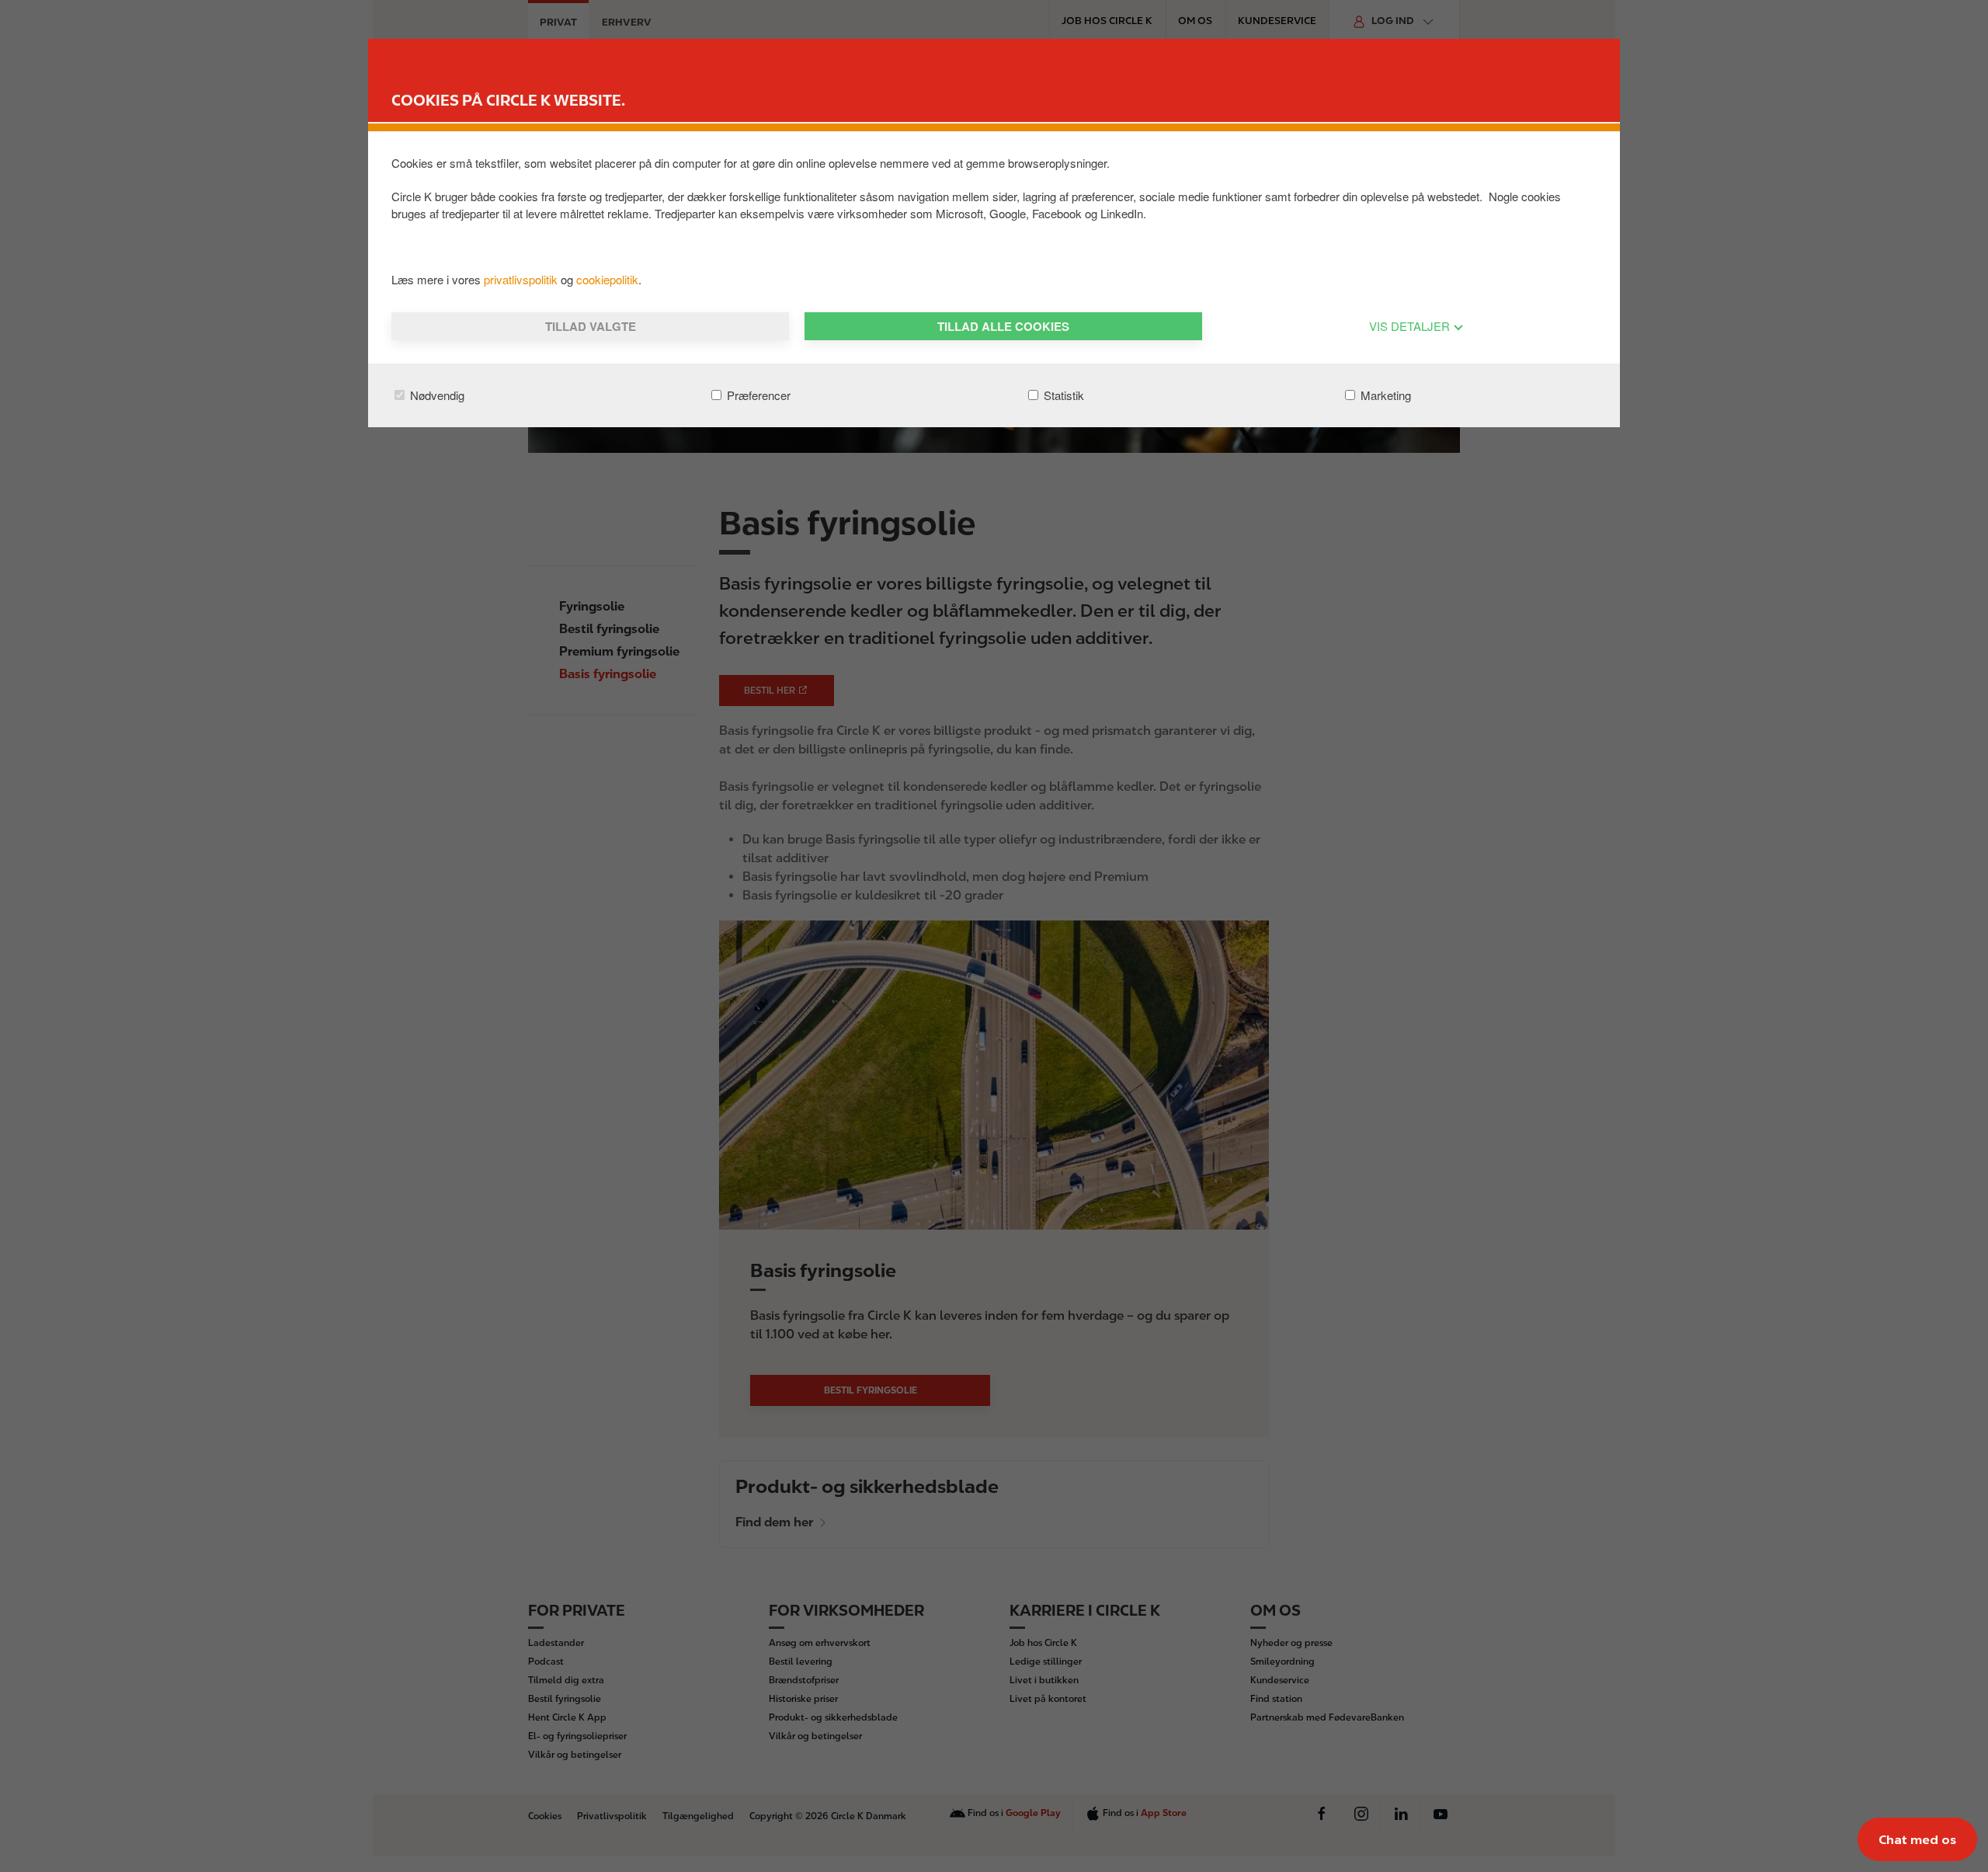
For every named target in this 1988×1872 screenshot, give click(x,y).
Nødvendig (436, 395)
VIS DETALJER (1411, 326)
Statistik (1062, 395)
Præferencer (757, 395)
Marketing (1384, 395)
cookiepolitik (607, 279)
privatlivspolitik (522, 279)
